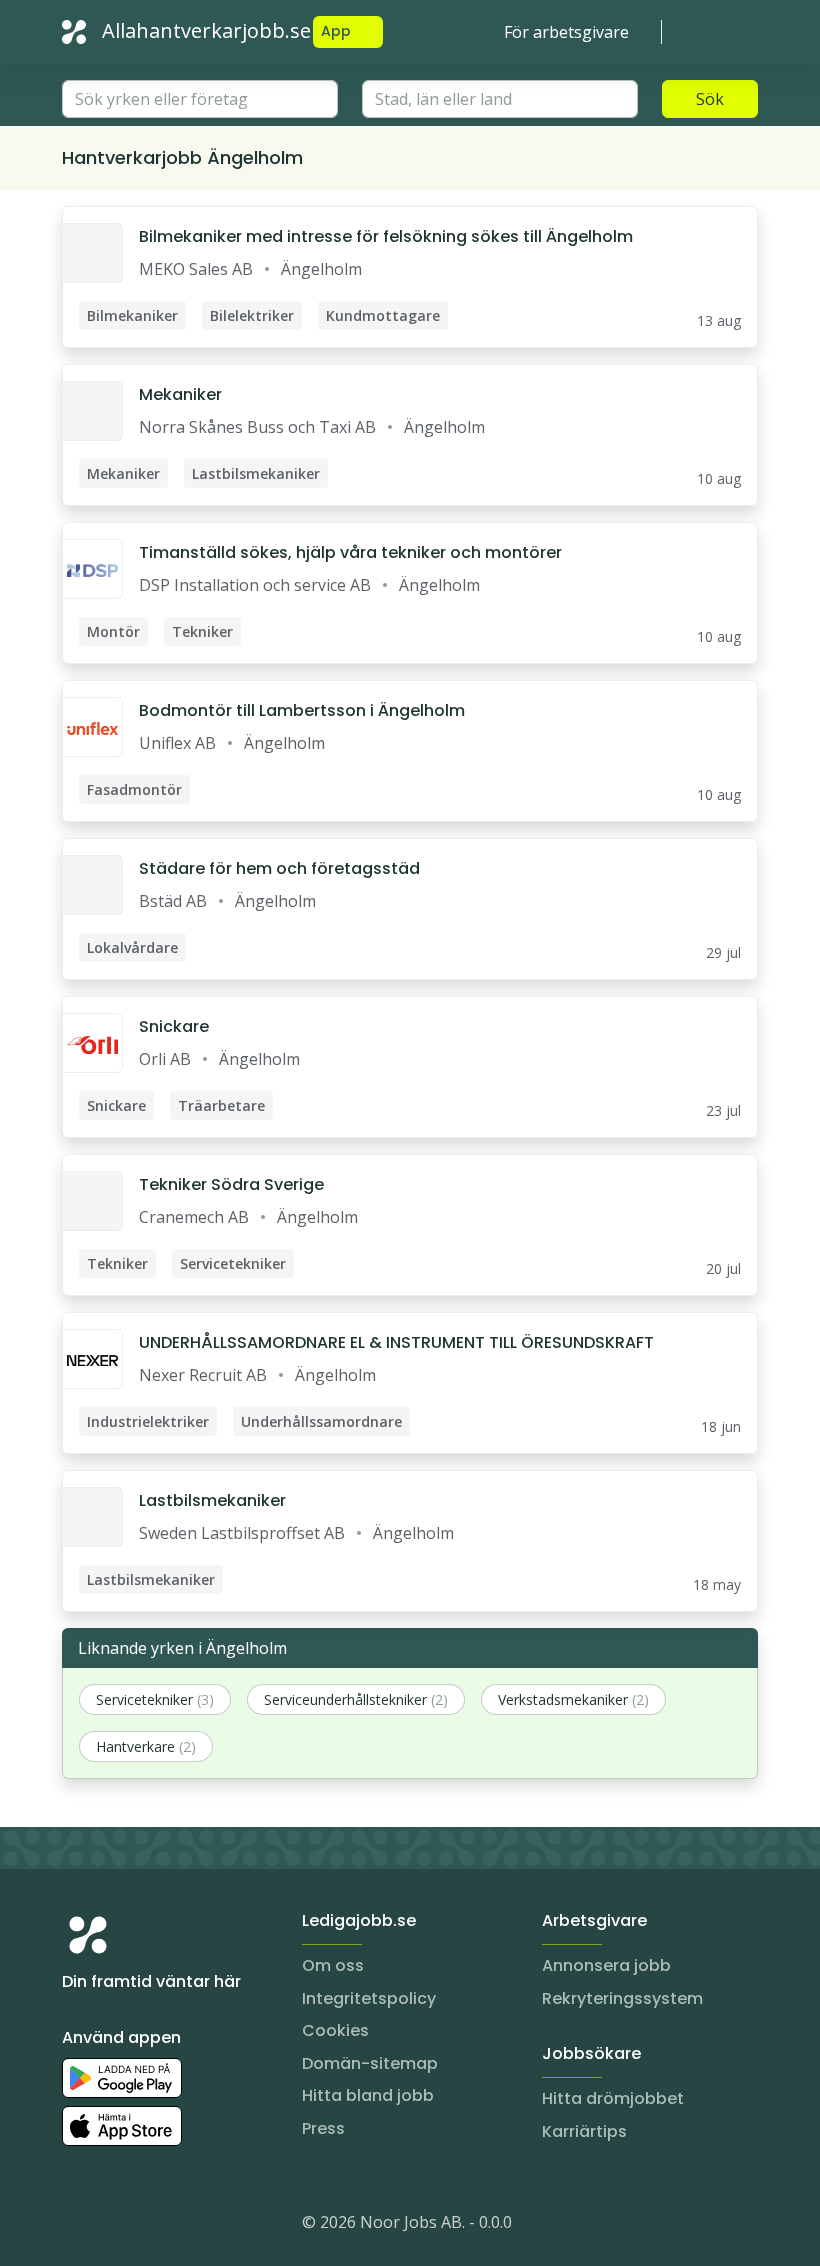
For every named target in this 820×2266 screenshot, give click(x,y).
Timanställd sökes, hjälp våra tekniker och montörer (350, 552)
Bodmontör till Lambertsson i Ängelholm (302, 710)
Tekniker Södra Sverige (231, 1184)
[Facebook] (158, 2226)
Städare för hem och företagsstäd (279, 868)
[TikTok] (198, 2226)
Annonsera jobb (606, 1965)
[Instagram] (78, 2226)
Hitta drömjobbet (613, 2098)
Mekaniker (180, 394)
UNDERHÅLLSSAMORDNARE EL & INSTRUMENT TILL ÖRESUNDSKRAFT (396, 1342)
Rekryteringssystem (622, 1998)
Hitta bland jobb (368, 2095)
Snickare (174, 1026)
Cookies (335, 2030)
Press (323, 2128)
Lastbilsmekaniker (212, 1500)
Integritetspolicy (369, 1998)
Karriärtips (584, 2131)
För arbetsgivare (566, 32)
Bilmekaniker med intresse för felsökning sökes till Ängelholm (386, 236)
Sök (710, 99)
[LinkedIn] (118, 2226)
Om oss (333, 1965)
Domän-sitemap (370, 2063)
